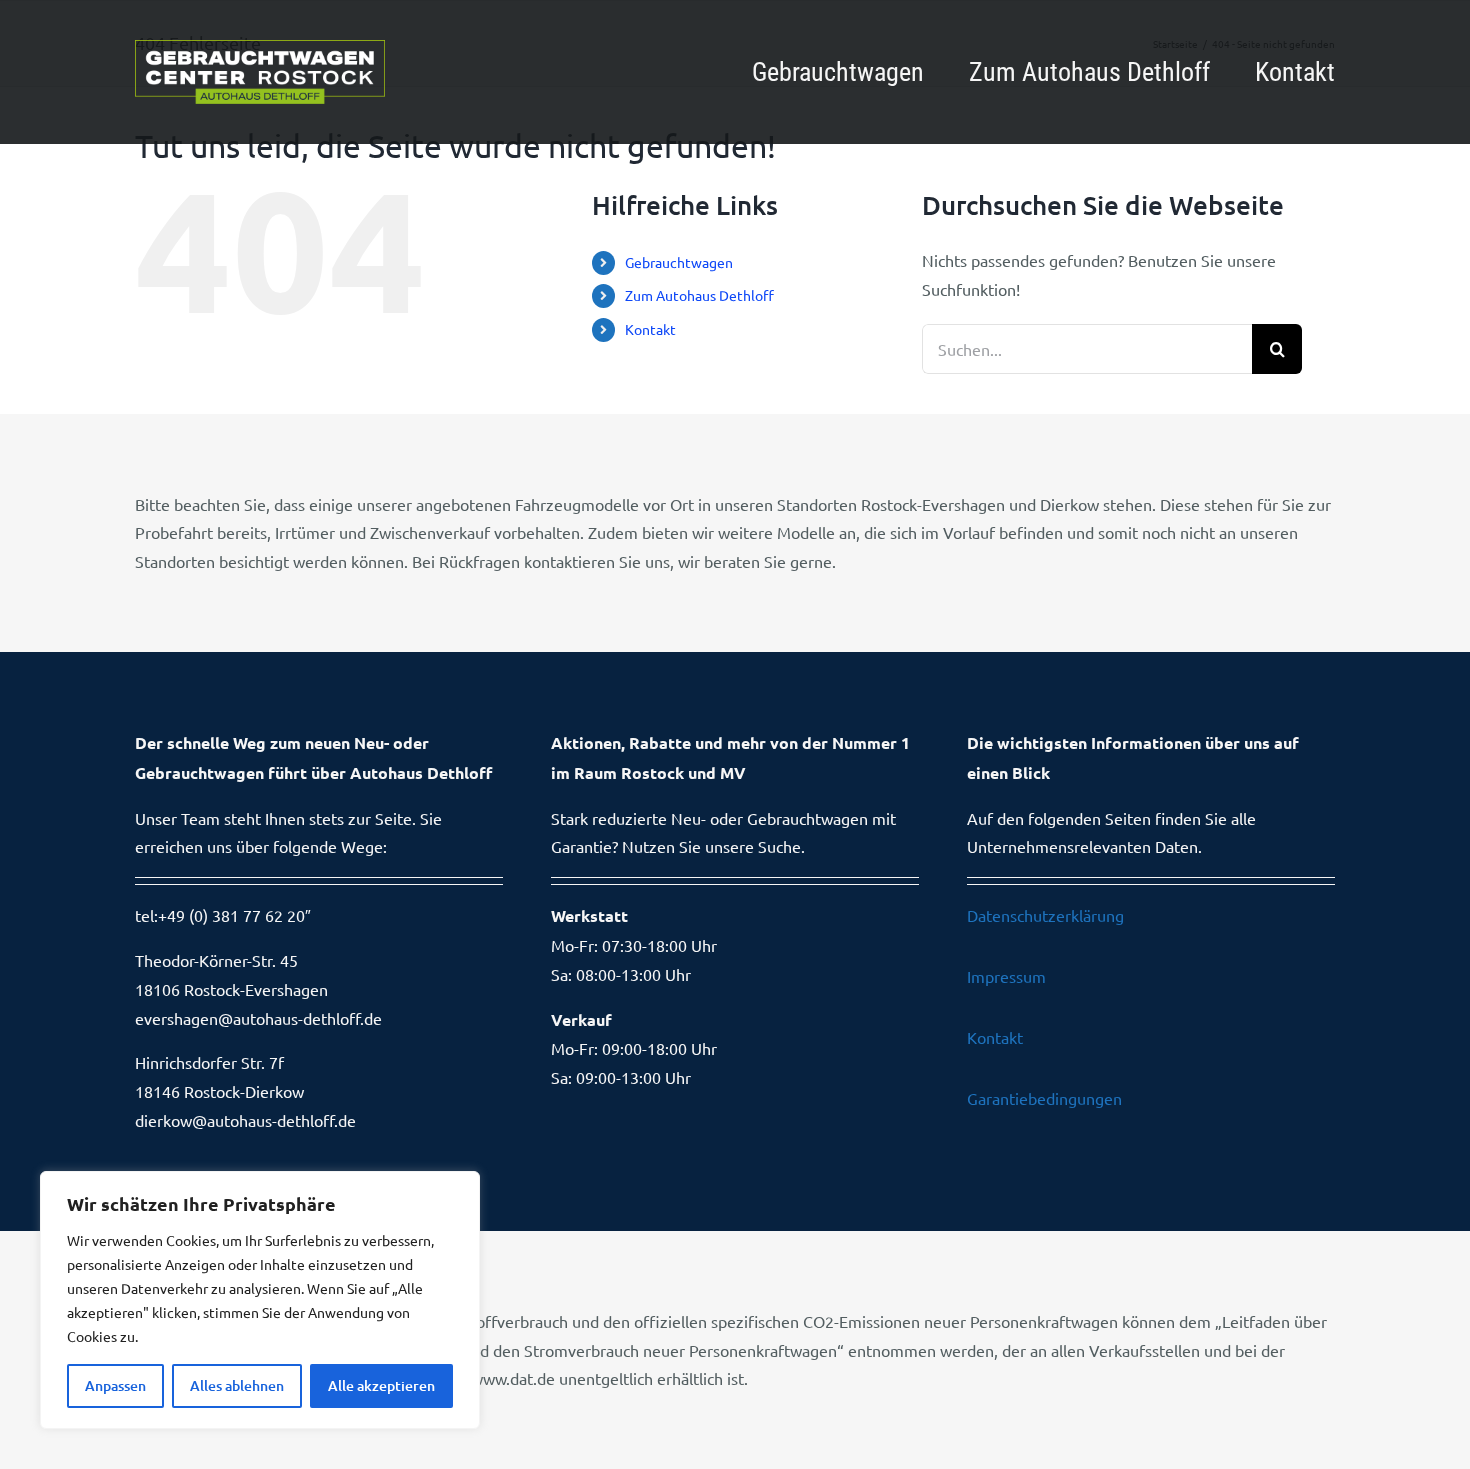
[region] (260, 1300)
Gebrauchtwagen (679, 262)
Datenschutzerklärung (1045, 915)
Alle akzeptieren (381, 1385)
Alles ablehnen (237, 1385)
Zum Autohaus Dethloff (699, 295)
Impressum (1006, 976)
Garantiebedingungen (1044, 1098)
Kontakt (650, 329)
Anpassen (115, 1385)
